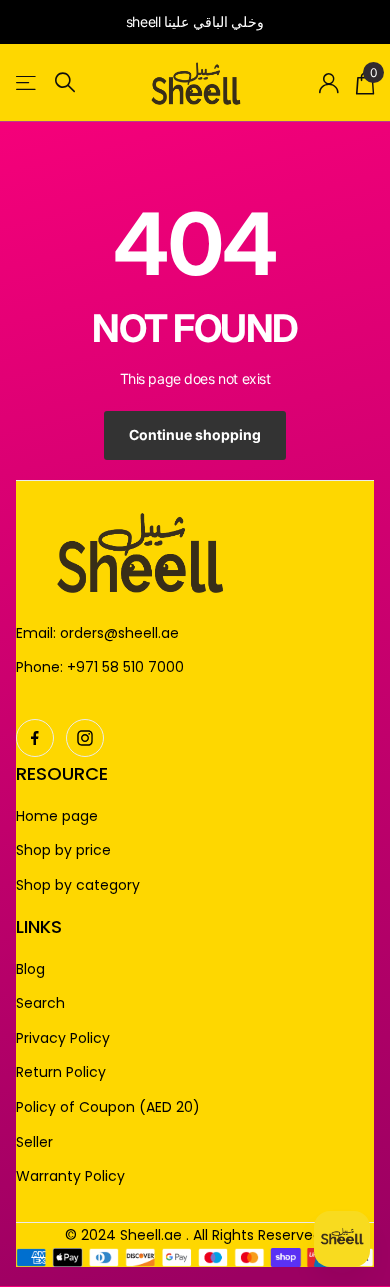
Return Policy (61, 1072)
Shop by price (63, 850)
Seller (34, 1142)
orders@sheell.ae (119, 633)
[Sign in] (329, 83)
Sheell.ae (151, 1235)
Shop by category (78, 885)
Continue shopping (195, 434)
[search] (65, 82)
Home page (57, 816)
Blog (30, 969)
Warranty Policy (70, 1176)
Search (40, 1003)
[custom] (35, 738)
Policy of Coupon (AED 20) (108, 1107)
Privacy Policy (63, 1038)
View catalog (27, 82)
